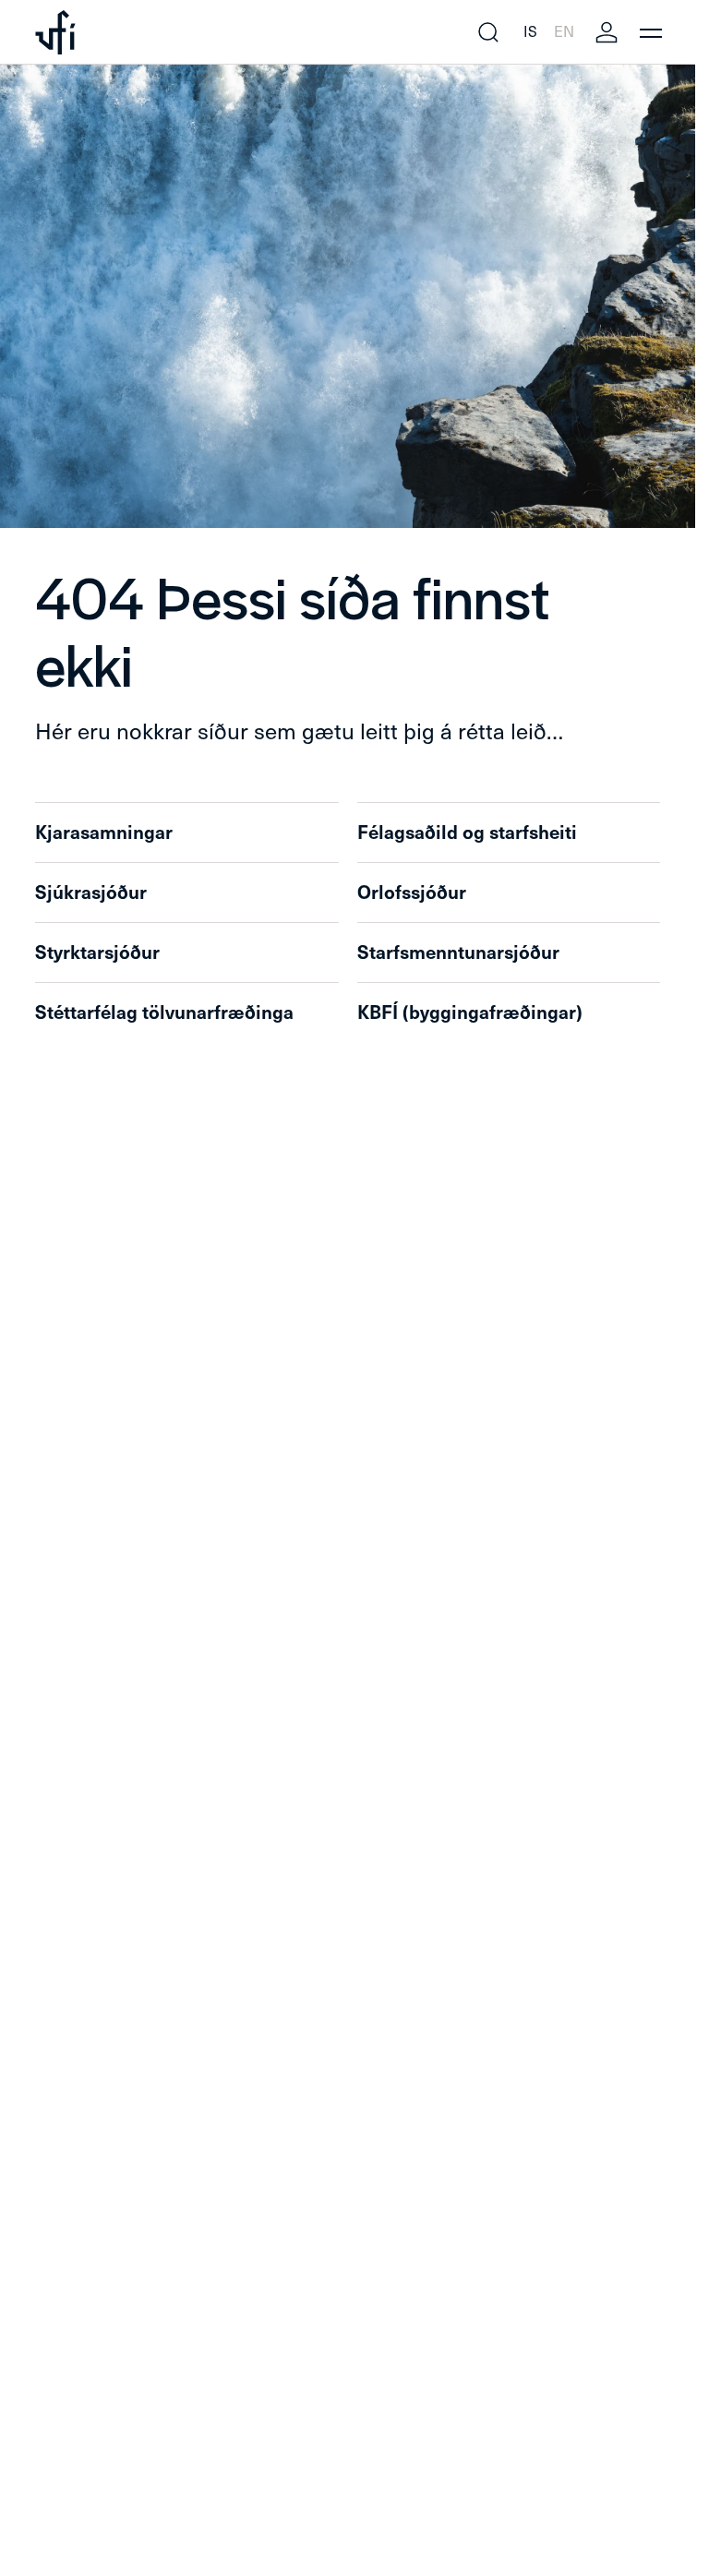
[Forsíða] (55, 32)
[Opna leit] (488, 32)
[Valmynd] (651, 32)
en (564, 32)
